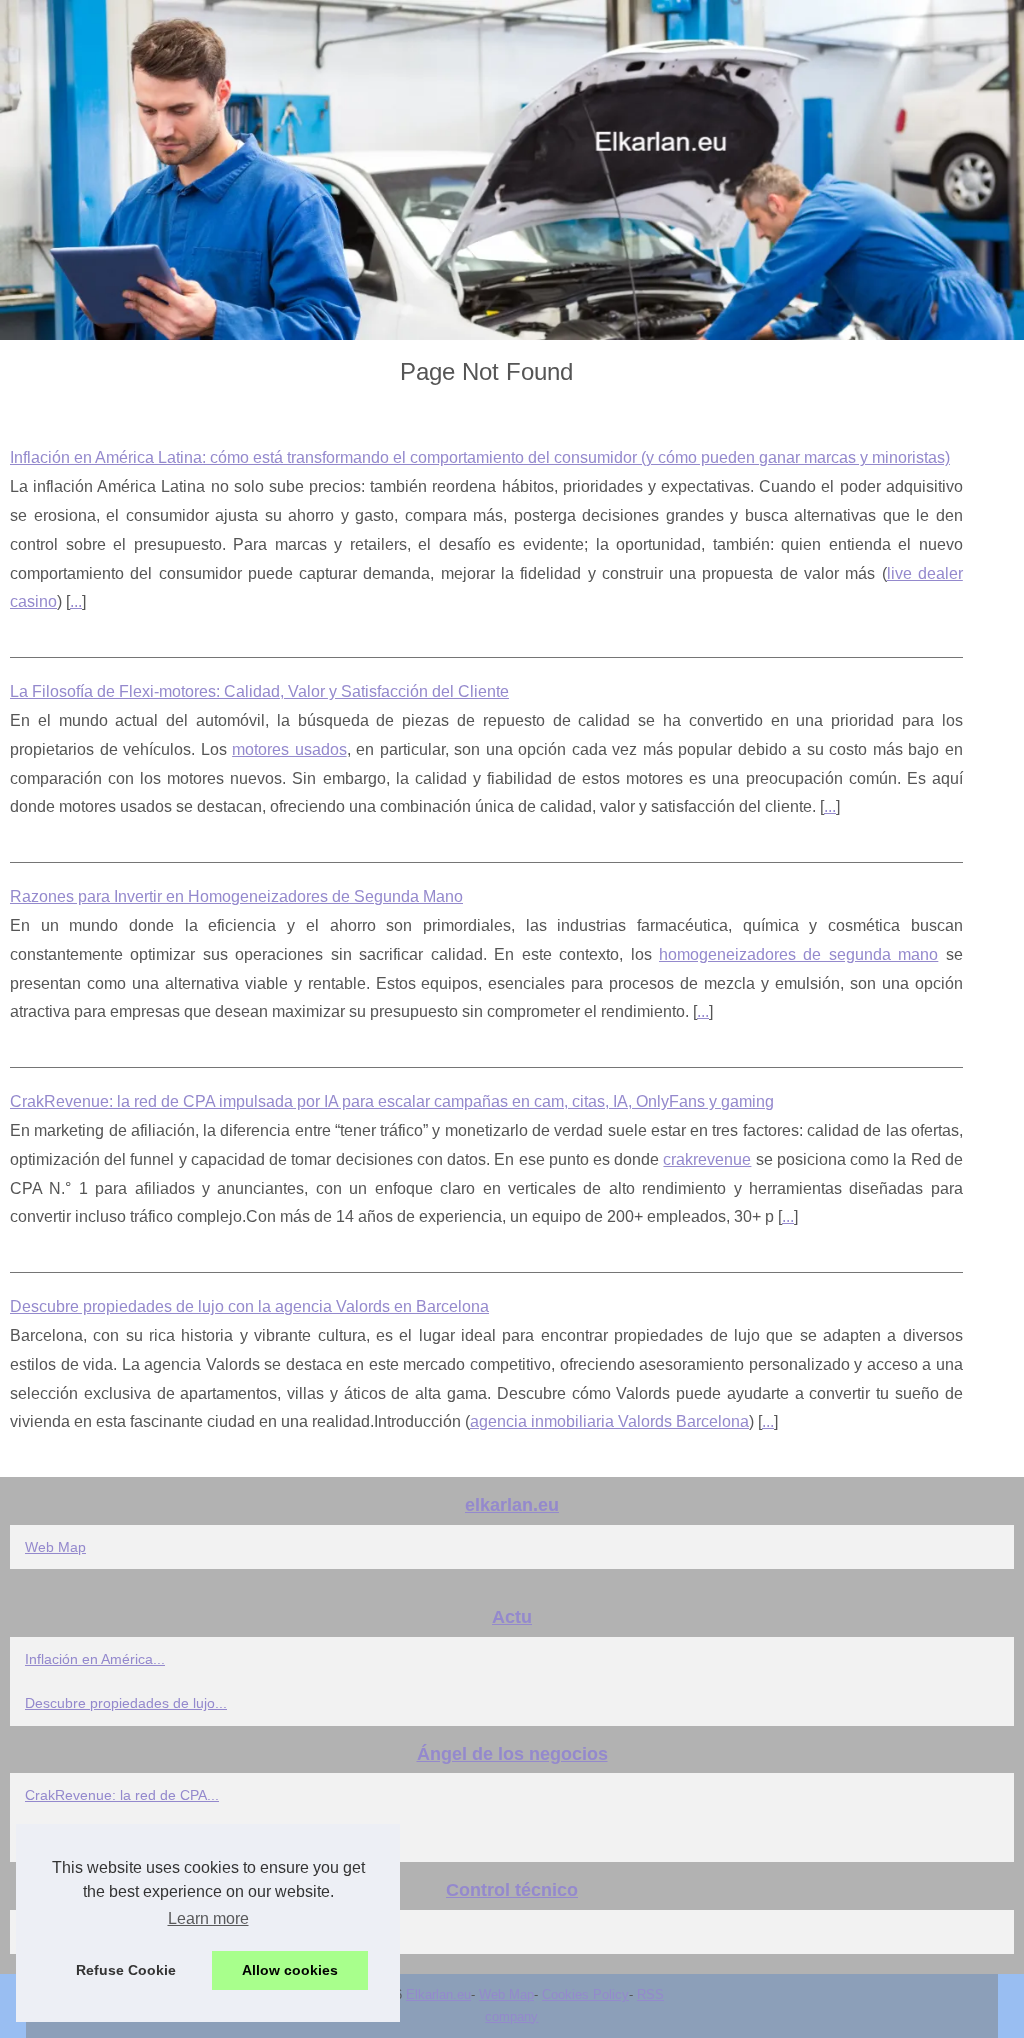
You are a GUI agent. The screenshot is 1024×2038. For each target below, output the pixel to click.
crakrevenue (707, 1159)
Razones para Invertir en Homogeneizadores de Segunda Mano (236, 896)
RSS (650, 1994)
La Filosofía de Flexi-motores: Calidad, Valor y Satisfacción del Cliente (259, 691)
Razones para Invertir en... (109, 1932)
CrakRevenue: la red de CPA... (122, 1795)
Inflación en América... (95, 1659)
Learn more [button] (208, 1918)
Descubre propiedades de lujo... (126, 1703)
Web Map (55, 1547)
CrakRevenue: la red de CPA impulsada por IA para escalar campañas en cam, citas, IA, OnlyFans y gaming (392, 1101)
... (76, 601)
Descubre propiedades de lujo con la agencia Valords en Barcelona (249, 1306)
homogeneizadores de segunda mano (798, 954)
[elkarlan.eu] (512, 170)
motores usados (289, 749)
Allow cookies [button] (290, 1970)
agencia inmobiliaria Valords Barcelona (609, 1421)
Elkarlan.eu (438, 1994)
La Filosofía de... (78, 1840)
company (511, 2016)
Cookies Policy (585, 1994)
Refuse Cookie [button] (126, 1970)
